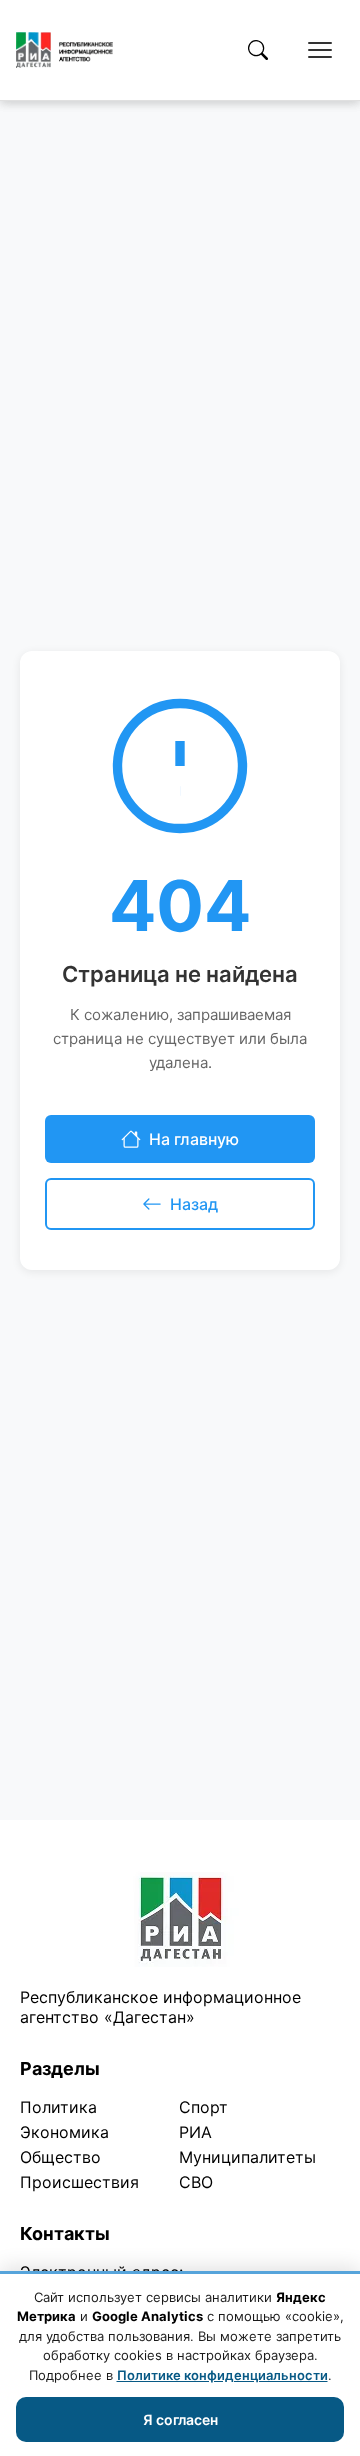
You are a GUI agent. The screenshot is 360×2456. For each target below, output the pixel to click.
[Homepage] (64, 50)
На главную (194, 1139)
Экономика (64, 2132)
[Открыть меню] (320, 50)
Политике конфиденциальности (222, 2375)
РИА (195, 2132)
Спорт (203, 2107)
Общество (60, 2157)
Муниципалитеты (247, 2157)
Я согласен (180, 2419)
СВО (196, 2182)
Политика (58, 2107)
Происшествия (79, 2182)
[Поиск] (258, 50)
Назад (194, 1204)
